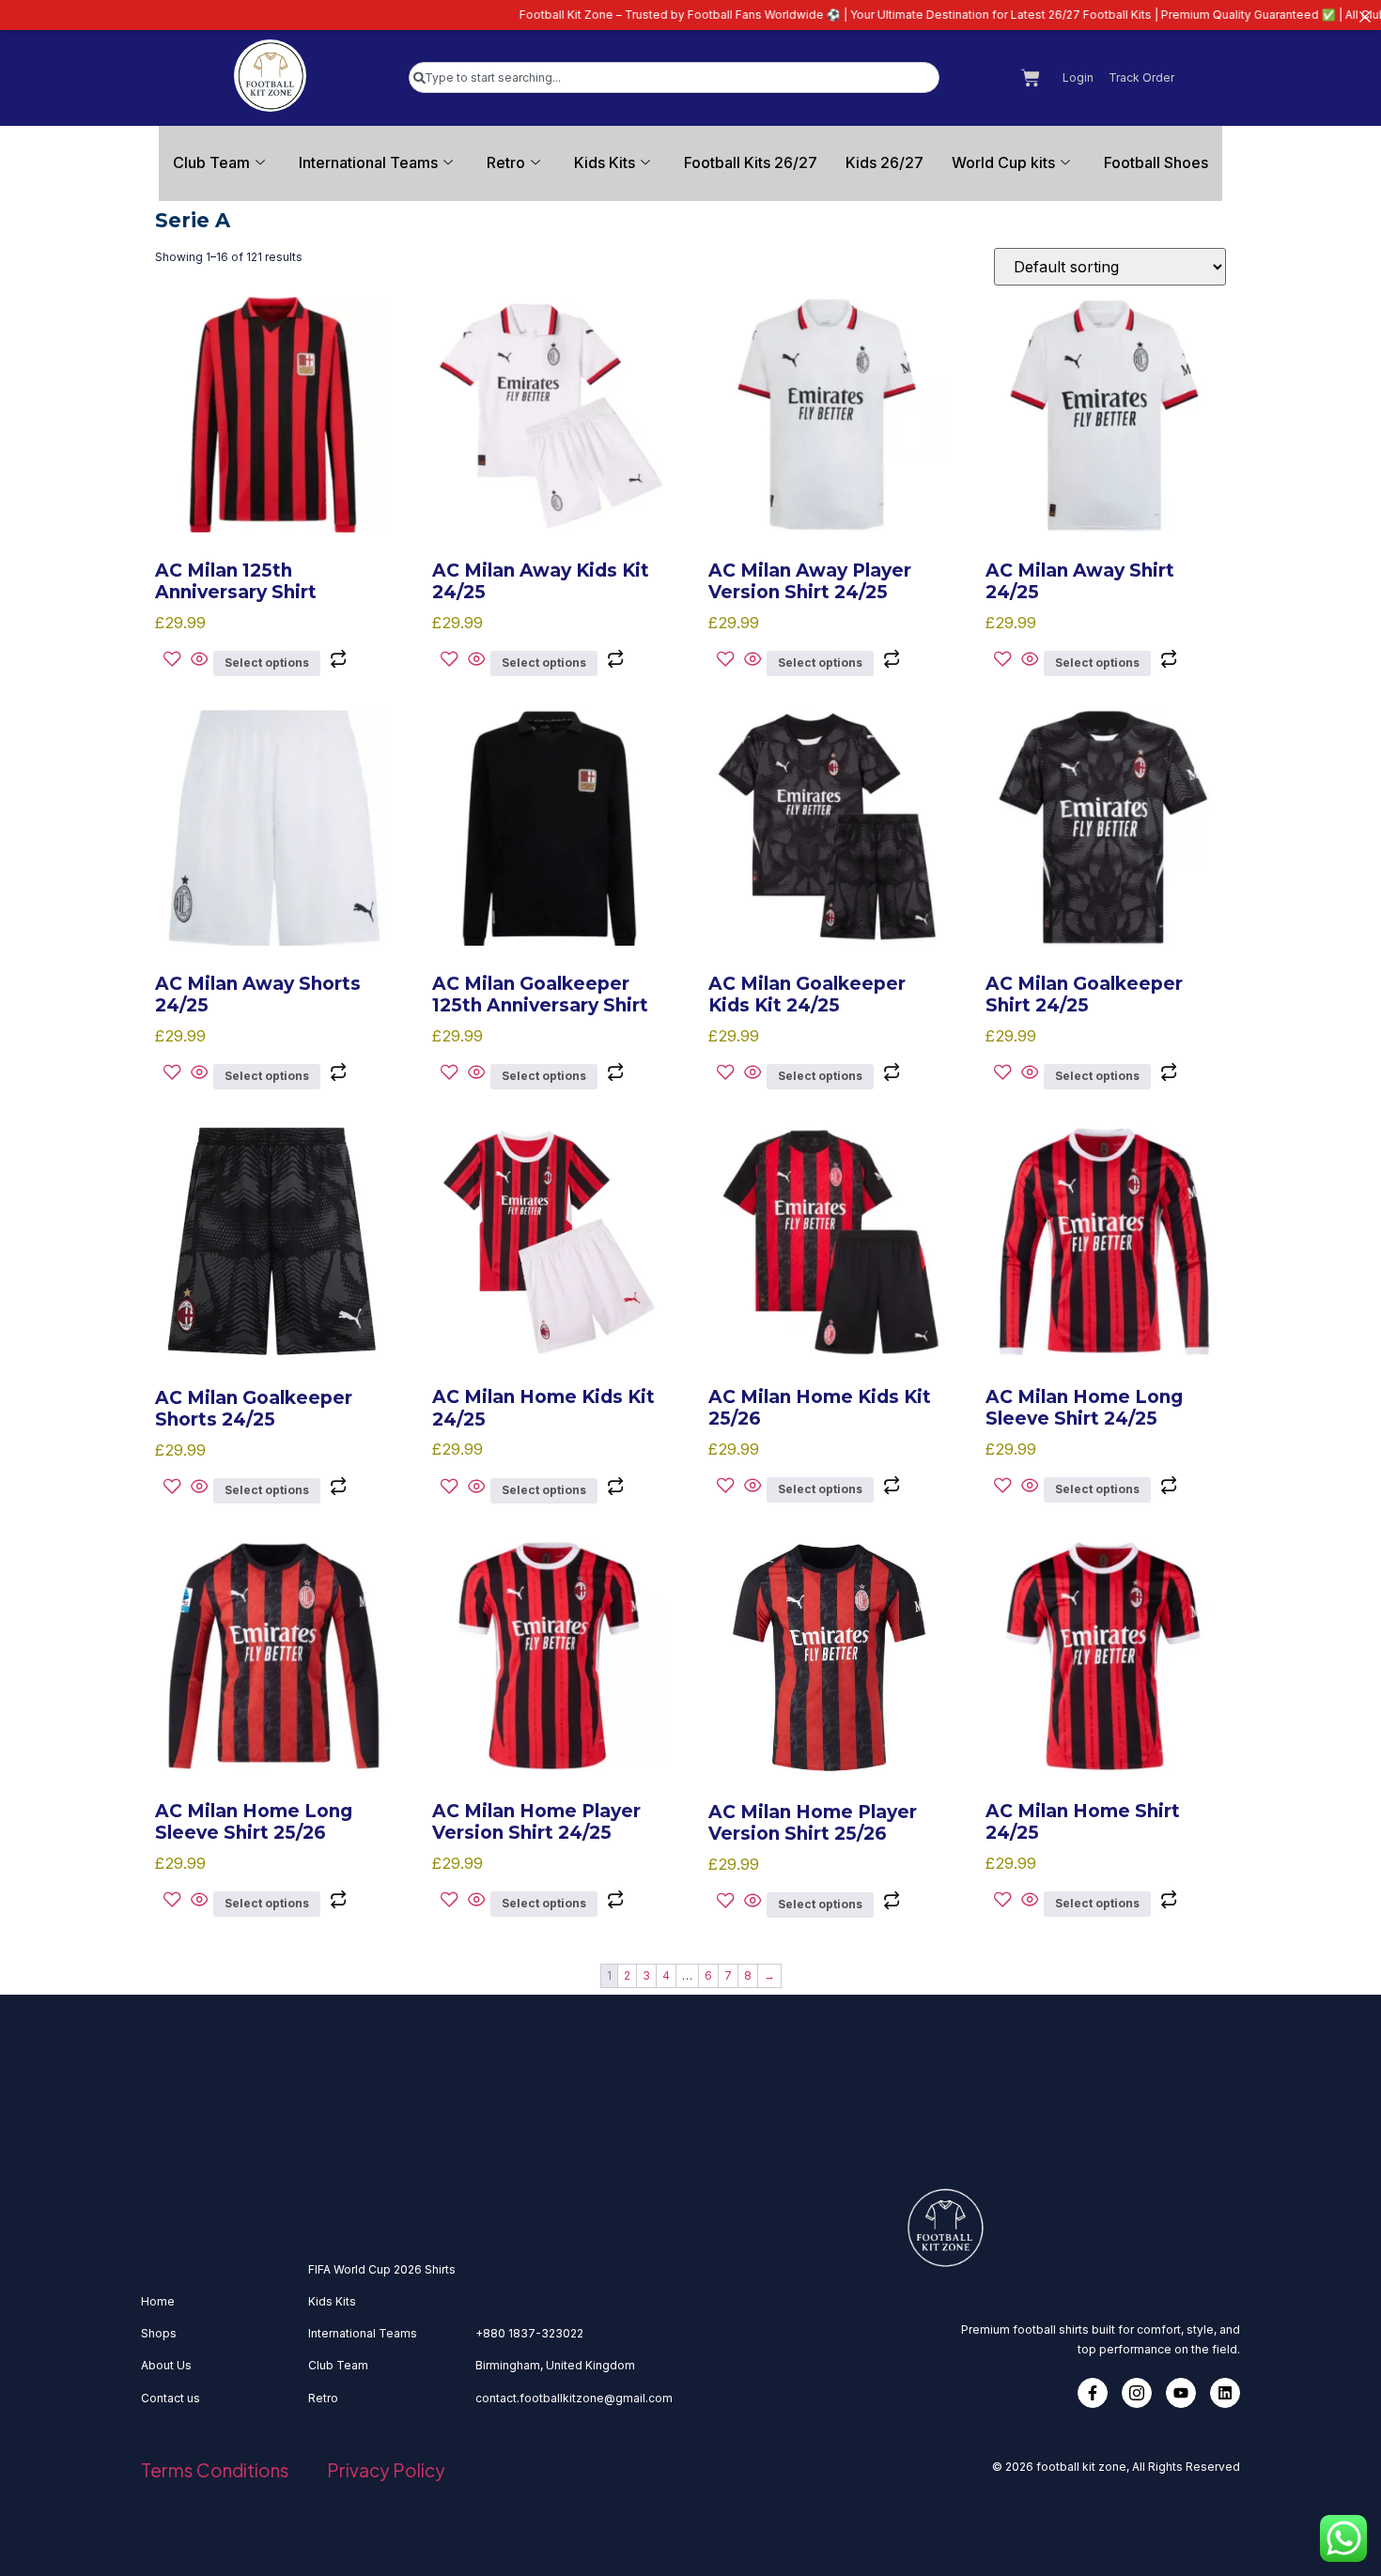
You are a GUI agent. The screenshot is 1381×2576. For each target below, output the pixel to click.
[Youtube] (1181, 2393)
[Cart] (1031, 78)
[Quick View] (200, 661)
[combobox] (674, 77)
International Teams (368, 162)
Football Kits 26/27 (751, 162)
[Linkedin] (1225, 2393)
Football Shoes (1156, 162)
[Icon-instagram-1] (1137, 2393)
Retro (506, 162)
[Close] (1365, 16)
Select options (267, 663)
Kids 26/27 (884, 162)
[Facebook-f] (1093, 2393)
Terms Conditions (215, 2470)
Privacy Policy (386, 2470)
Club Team (211, 162)
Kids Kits (605, 162)
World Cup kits (1003, 162)
